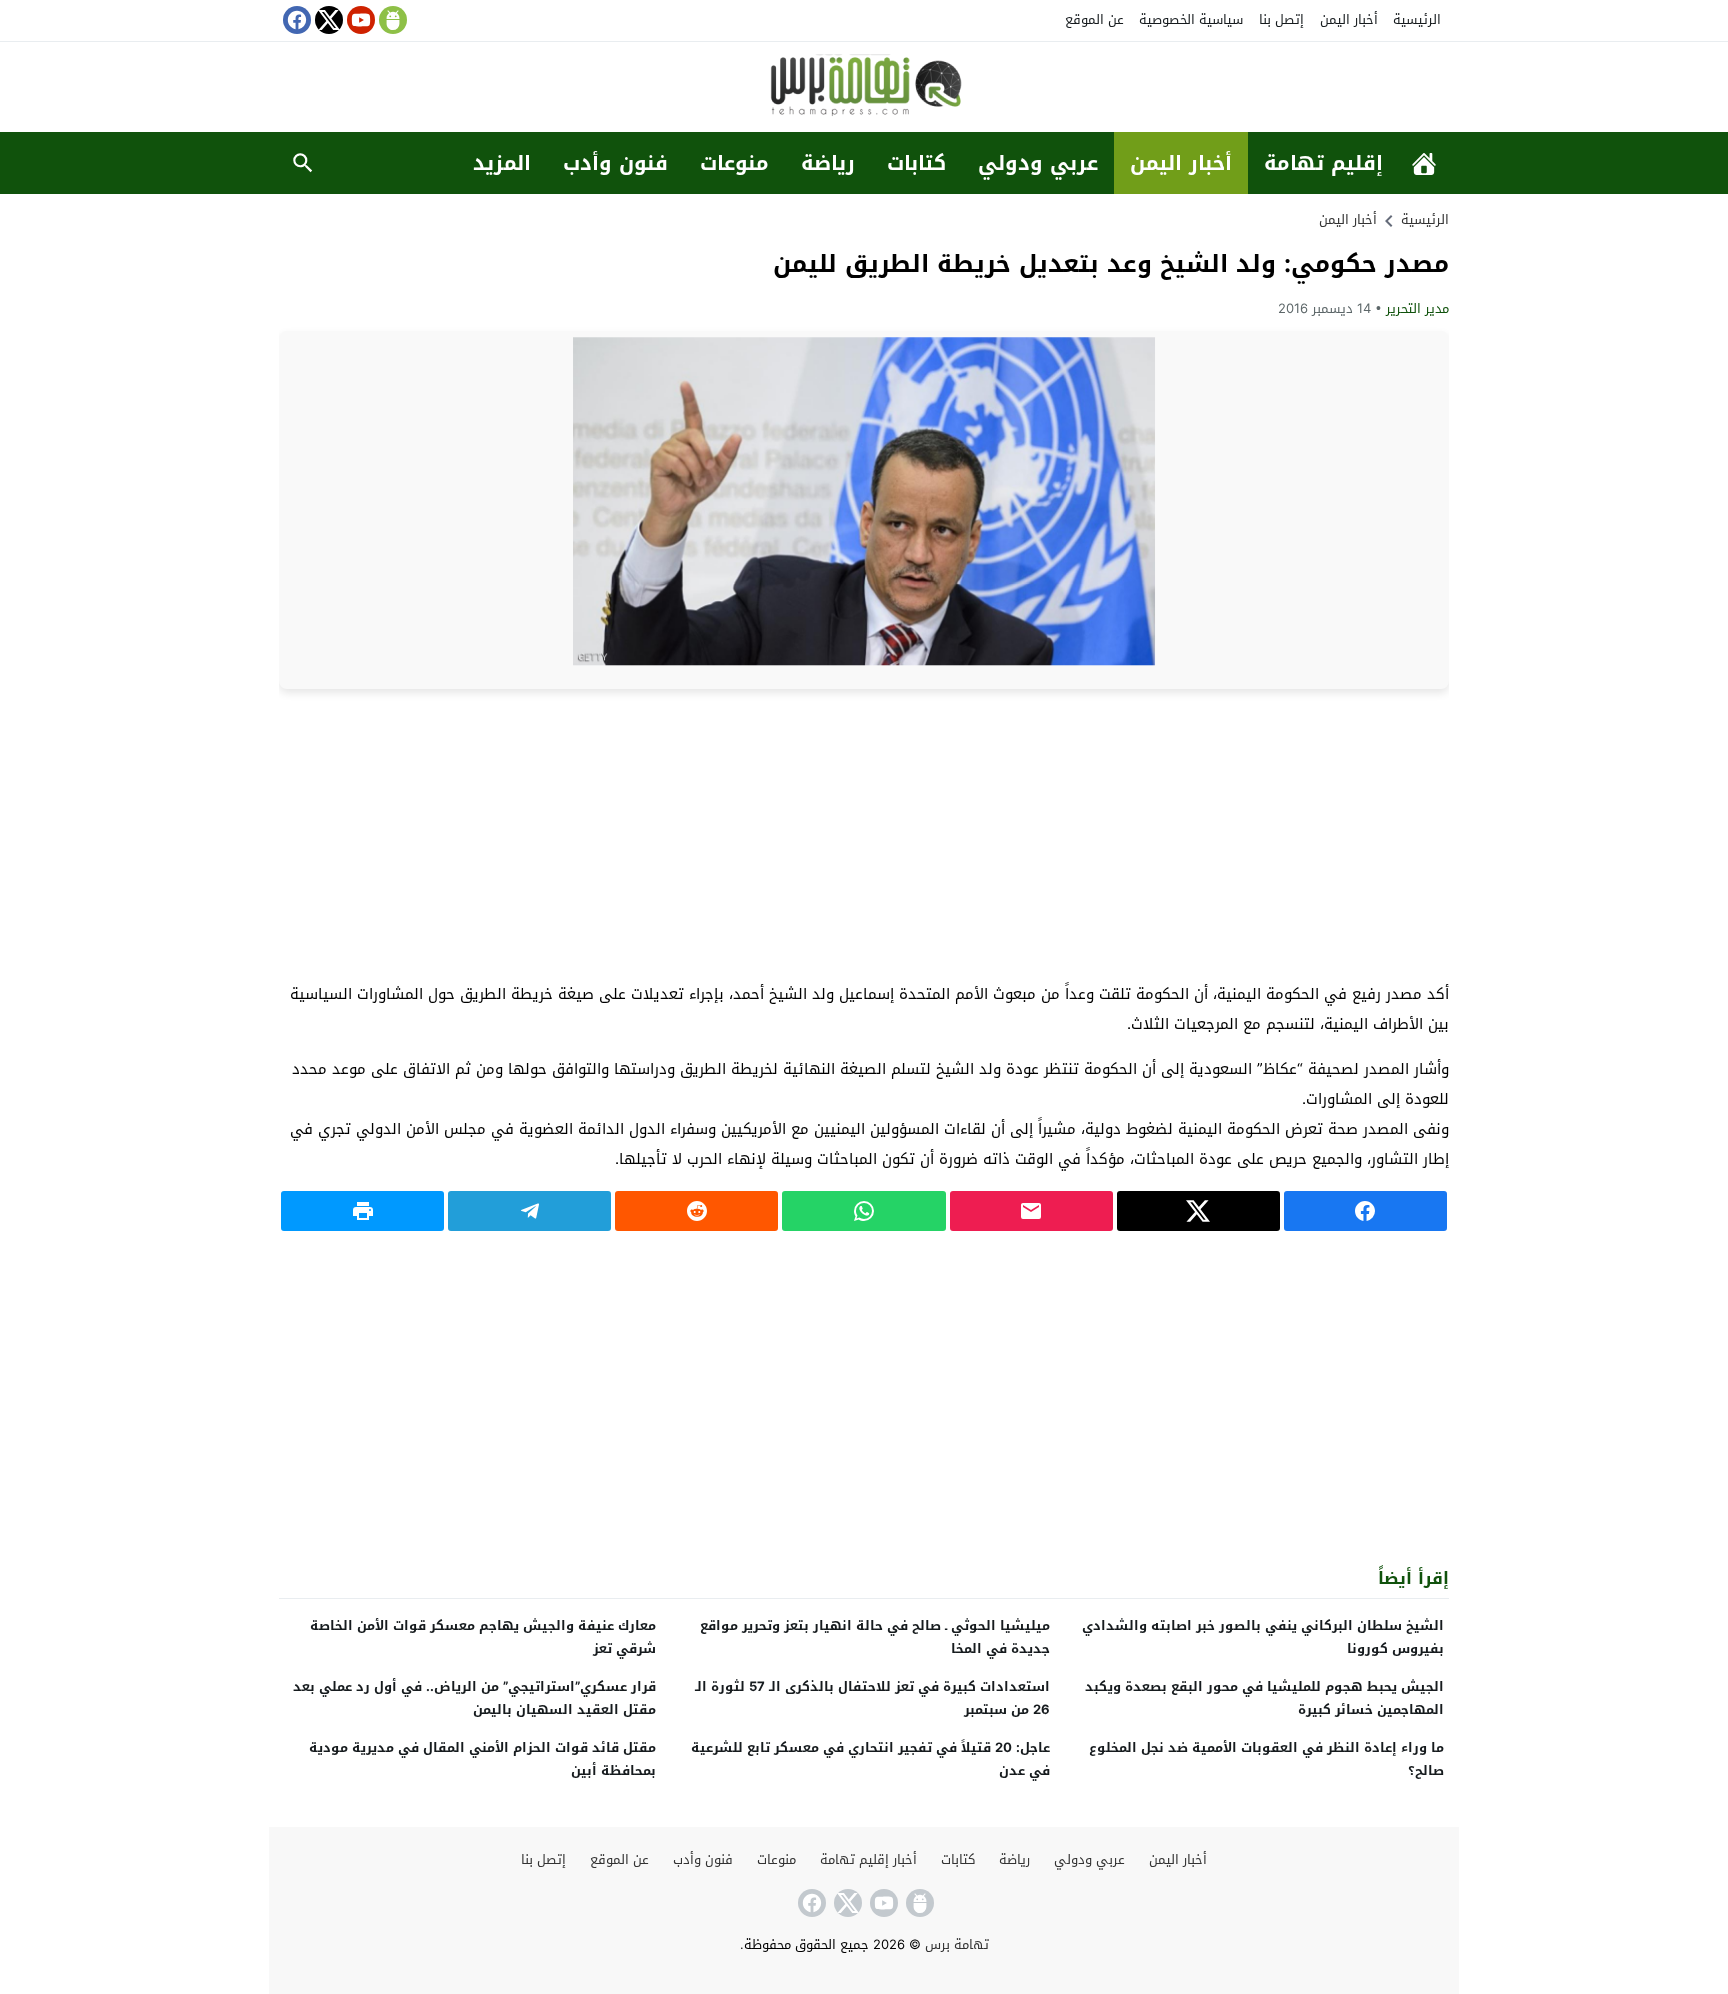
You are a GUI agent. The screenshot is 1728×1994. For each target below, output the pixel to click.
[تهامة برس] (864, 88)
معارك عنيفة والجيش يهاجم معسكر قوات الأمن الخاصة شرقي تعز (483, 1637)
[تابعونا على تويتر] (327, 20)
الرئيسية (1417, 19)
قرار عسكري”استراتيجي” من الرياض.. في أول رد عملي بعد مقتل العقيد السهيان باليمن (474, 1698)
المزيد (502, 163)
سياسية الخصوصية (1191, 19)
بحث (303, 163)
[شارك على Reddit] (696, 1211)
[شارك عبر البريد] (1031, 1211)
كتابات (916, 163)
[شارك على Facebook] (1365, 1211)
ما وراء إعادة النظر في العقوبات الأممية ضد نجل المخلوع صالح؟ (1266, 1759)
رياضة (828, 163)
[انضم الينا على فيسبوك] (295, 20)
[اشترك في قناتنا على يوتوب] (359, 20)
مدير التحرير (1417, 308)
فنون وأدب (615, 163)
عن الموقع (1094, 19)
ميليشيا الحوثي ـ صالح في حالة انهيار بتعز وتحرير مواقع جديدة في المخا (875, 1637)
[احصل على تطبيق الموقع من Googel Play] (391, 20)
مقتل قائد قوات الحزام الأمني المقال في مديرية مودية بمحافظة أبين (482, 1759)
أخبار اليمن (1349, 19)
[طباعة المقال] (362, 1211)
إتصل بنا (1281, 19)
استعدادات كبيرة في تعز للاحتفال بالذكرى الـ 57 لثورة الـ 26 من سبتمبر (872, 1698)
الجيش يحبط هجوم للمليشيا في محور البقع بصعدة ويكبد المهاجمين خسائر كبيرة (1264, 1698)
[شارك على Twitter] (1198, 1211)
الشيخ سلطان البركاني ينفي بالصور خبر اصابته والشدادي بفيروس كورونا (1263, 1637)
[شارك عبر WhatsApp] (863, 1211)
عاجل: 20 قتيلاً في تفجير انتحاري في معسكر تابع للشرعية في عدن (870, 1759)
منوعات (734, 163)
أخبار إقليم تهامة (868, 1859)
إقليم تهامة (1323, 163)
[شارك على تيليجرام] (529, 1211)
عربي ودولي (1038, 163)
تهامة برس (957, 1944)
